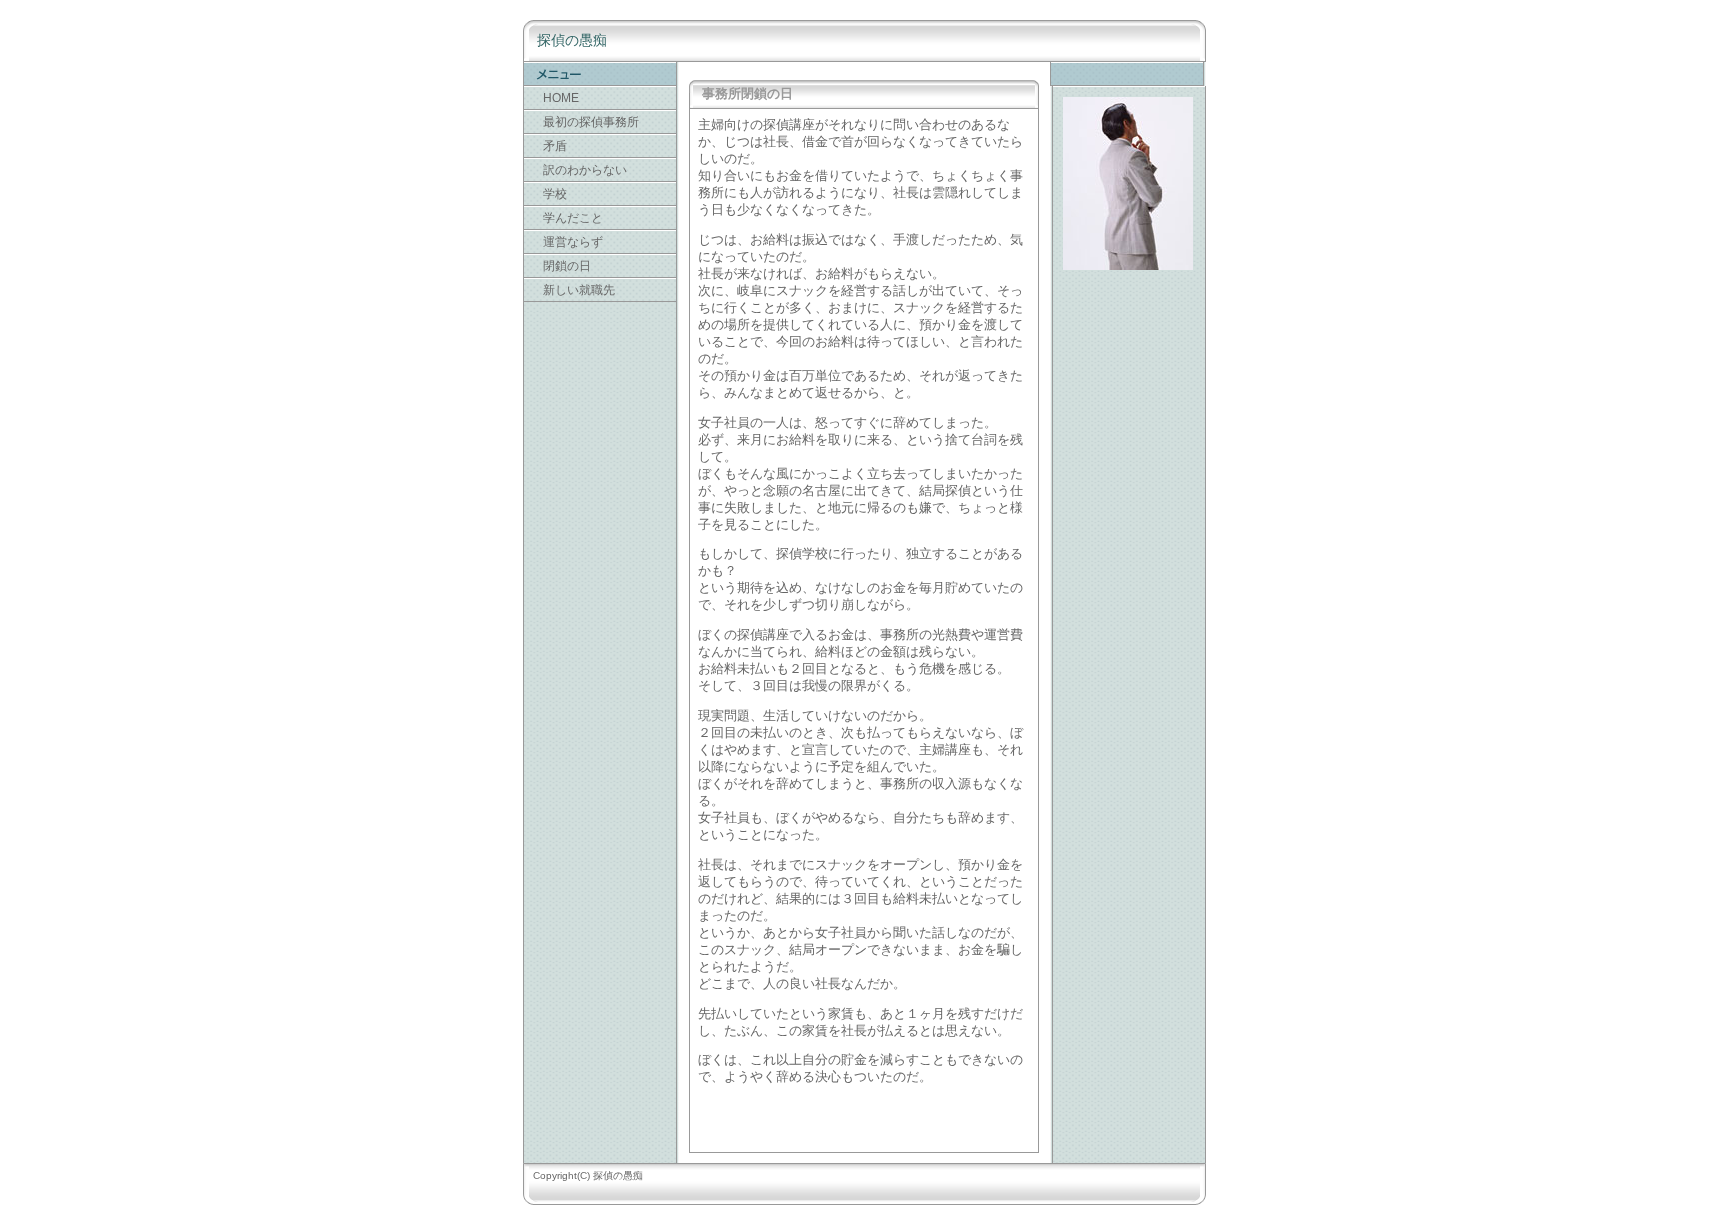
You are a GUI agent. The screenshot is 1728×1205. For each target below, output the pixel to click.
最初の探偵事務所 (591, 122)
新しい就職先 (579, 290)
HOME (561, 98)
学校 (555, 194)
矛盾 (555, 146)
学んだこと (573, 218)
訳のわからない (585, 170)
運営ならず (573, 242)
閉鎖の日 (567, 266)
